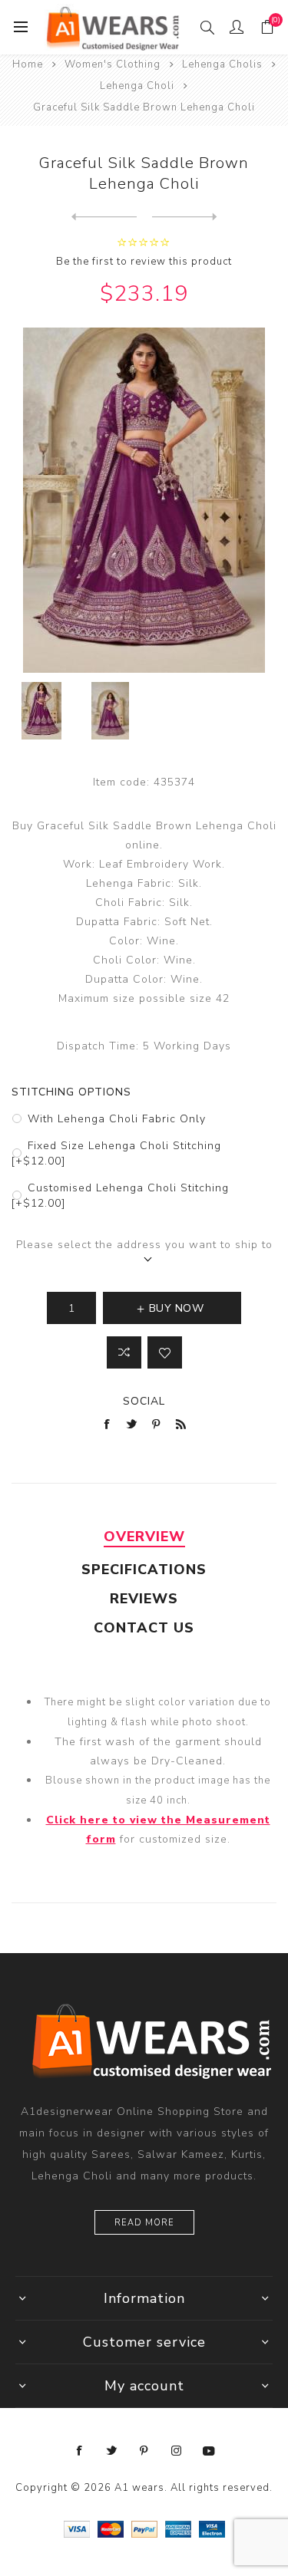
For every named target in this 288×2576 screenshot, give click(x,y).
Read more (144, 2223)
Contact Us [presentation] (144, 1628)
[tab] (144, 1537)
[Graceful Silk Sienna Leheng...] (185, 217)
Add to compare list (124, 1352)
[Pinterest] (144, 2451)
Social (144, 1401)
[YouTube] (209, 2451)
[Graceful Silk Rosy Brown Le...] (104, 217)
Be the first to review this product (144, 262)
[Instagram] (177, 2451)
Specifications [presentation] (144, 1570)
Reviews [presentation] (144, 1599)
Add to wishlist (165, 1352)
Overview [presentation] (144, 1537)
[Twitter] (112, 2451)
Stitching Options (71, 1092)
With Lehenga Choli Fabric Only (117, 1119)
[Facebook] (80, 2451)
